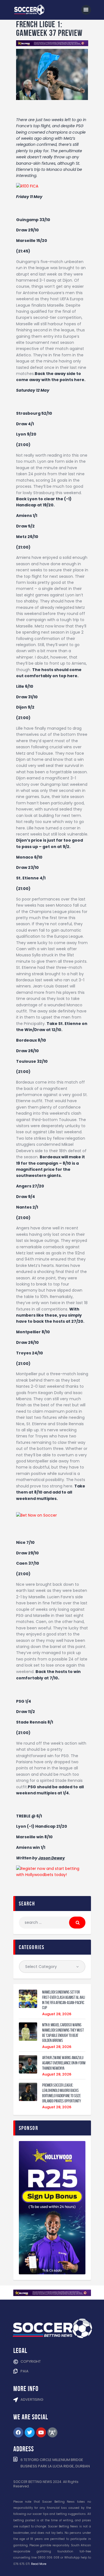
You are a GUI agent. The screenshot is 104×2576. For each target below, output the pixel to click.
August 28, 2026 (57, 2014)
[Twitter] (30, 2432)
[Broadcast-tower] (52, 2432)
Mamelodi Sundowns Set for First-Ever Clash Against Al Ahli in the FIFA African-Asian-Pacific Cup (64, 2000)
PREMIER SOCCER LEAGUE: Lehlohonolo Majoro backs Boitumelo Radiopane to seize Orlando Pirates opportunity (62, 2093)
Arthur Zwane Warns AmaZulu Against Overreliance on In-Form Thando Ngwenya (64, 2063)
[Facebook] (18, 2432)
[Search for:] (52, 1922)
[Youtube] (41, 2432)
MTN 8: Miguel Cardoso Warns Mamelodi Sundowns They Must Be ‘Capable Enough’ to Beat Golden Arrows (63, 2033)
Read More (39, 2564)
